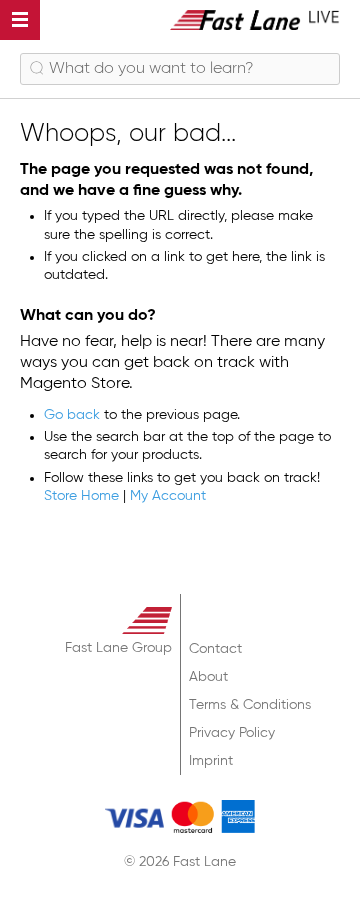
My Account (168, 496)
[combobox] (180, 69)
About (208, 677)
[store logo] (255, 19)
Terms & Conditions (250, 705)
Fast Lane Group (118, 648)
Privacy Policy (232, 733)
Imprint (211, 761)
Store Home (81, 496)
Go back (72, 415)
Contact (215, 649)
